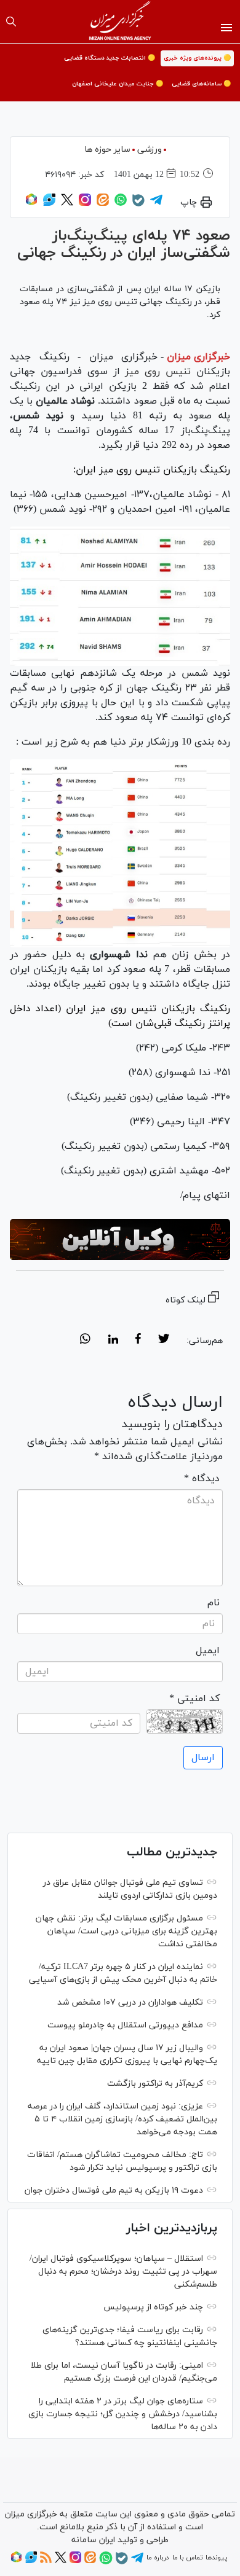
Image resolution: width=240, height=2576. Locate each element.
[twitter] (164, 1341)
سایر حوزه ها (107, 150)
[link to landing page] (120, 22)
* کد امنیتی (194, 1699)
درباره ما (158, 2558)
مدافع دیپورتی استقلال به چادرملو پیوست (125, 2025)
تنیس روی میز (158, 372)
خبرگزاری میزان (198, 357)
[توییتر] (67, 204)
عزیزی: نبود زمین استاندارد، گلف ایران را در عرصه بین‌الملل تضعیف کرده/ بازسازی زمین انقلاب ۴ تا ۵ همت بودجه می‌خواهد (122, 2119)
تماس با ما (187, 2558)
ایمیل (208, 1651)
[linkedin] (113, 1341)
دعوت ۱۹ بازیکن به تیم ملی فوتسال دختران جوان (114, 2190)
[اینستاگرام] (85, 204)
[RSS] (46, 2561)
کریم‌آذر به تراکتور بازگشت (155, 2084)
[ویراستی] (49, 204)
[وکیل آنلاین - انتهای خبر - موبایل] (120, 1239)
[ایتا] (103, 204)
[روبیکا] (31, 204)
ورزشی (150, 150)
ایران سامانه (93, 2540)
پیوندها (216, 2558)
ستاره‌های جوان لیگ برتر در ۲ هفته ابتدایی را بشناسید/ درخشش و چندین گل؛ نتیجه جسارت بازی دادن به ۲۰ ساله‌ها (123, 2414)
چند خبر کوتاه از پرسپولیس (153, 2307)
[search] (11, 22)
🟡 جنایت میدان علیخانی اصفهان (118, 84)
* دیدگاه (202, 1479)
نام (214, 1603)
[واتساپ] (121, 204)
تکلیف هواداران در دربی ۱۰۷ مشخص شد (130, 2002)
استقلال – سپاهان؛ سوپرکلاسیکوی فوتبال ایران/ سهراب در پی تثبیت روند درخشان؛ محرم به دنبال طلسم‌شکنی (123, 2272)
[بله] (138, 205)
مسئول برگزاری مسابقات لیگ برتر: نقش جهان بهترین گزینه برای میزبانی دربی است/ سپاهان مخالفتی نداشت (126, 1931)
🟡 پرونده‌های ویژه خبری (197, 58)
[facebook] (138, 1341)
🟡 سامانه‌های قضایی (201, 84)
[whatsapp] (85, 1341)
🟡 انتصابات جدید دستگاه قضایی (110, 58)
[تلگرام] (156, 204)
